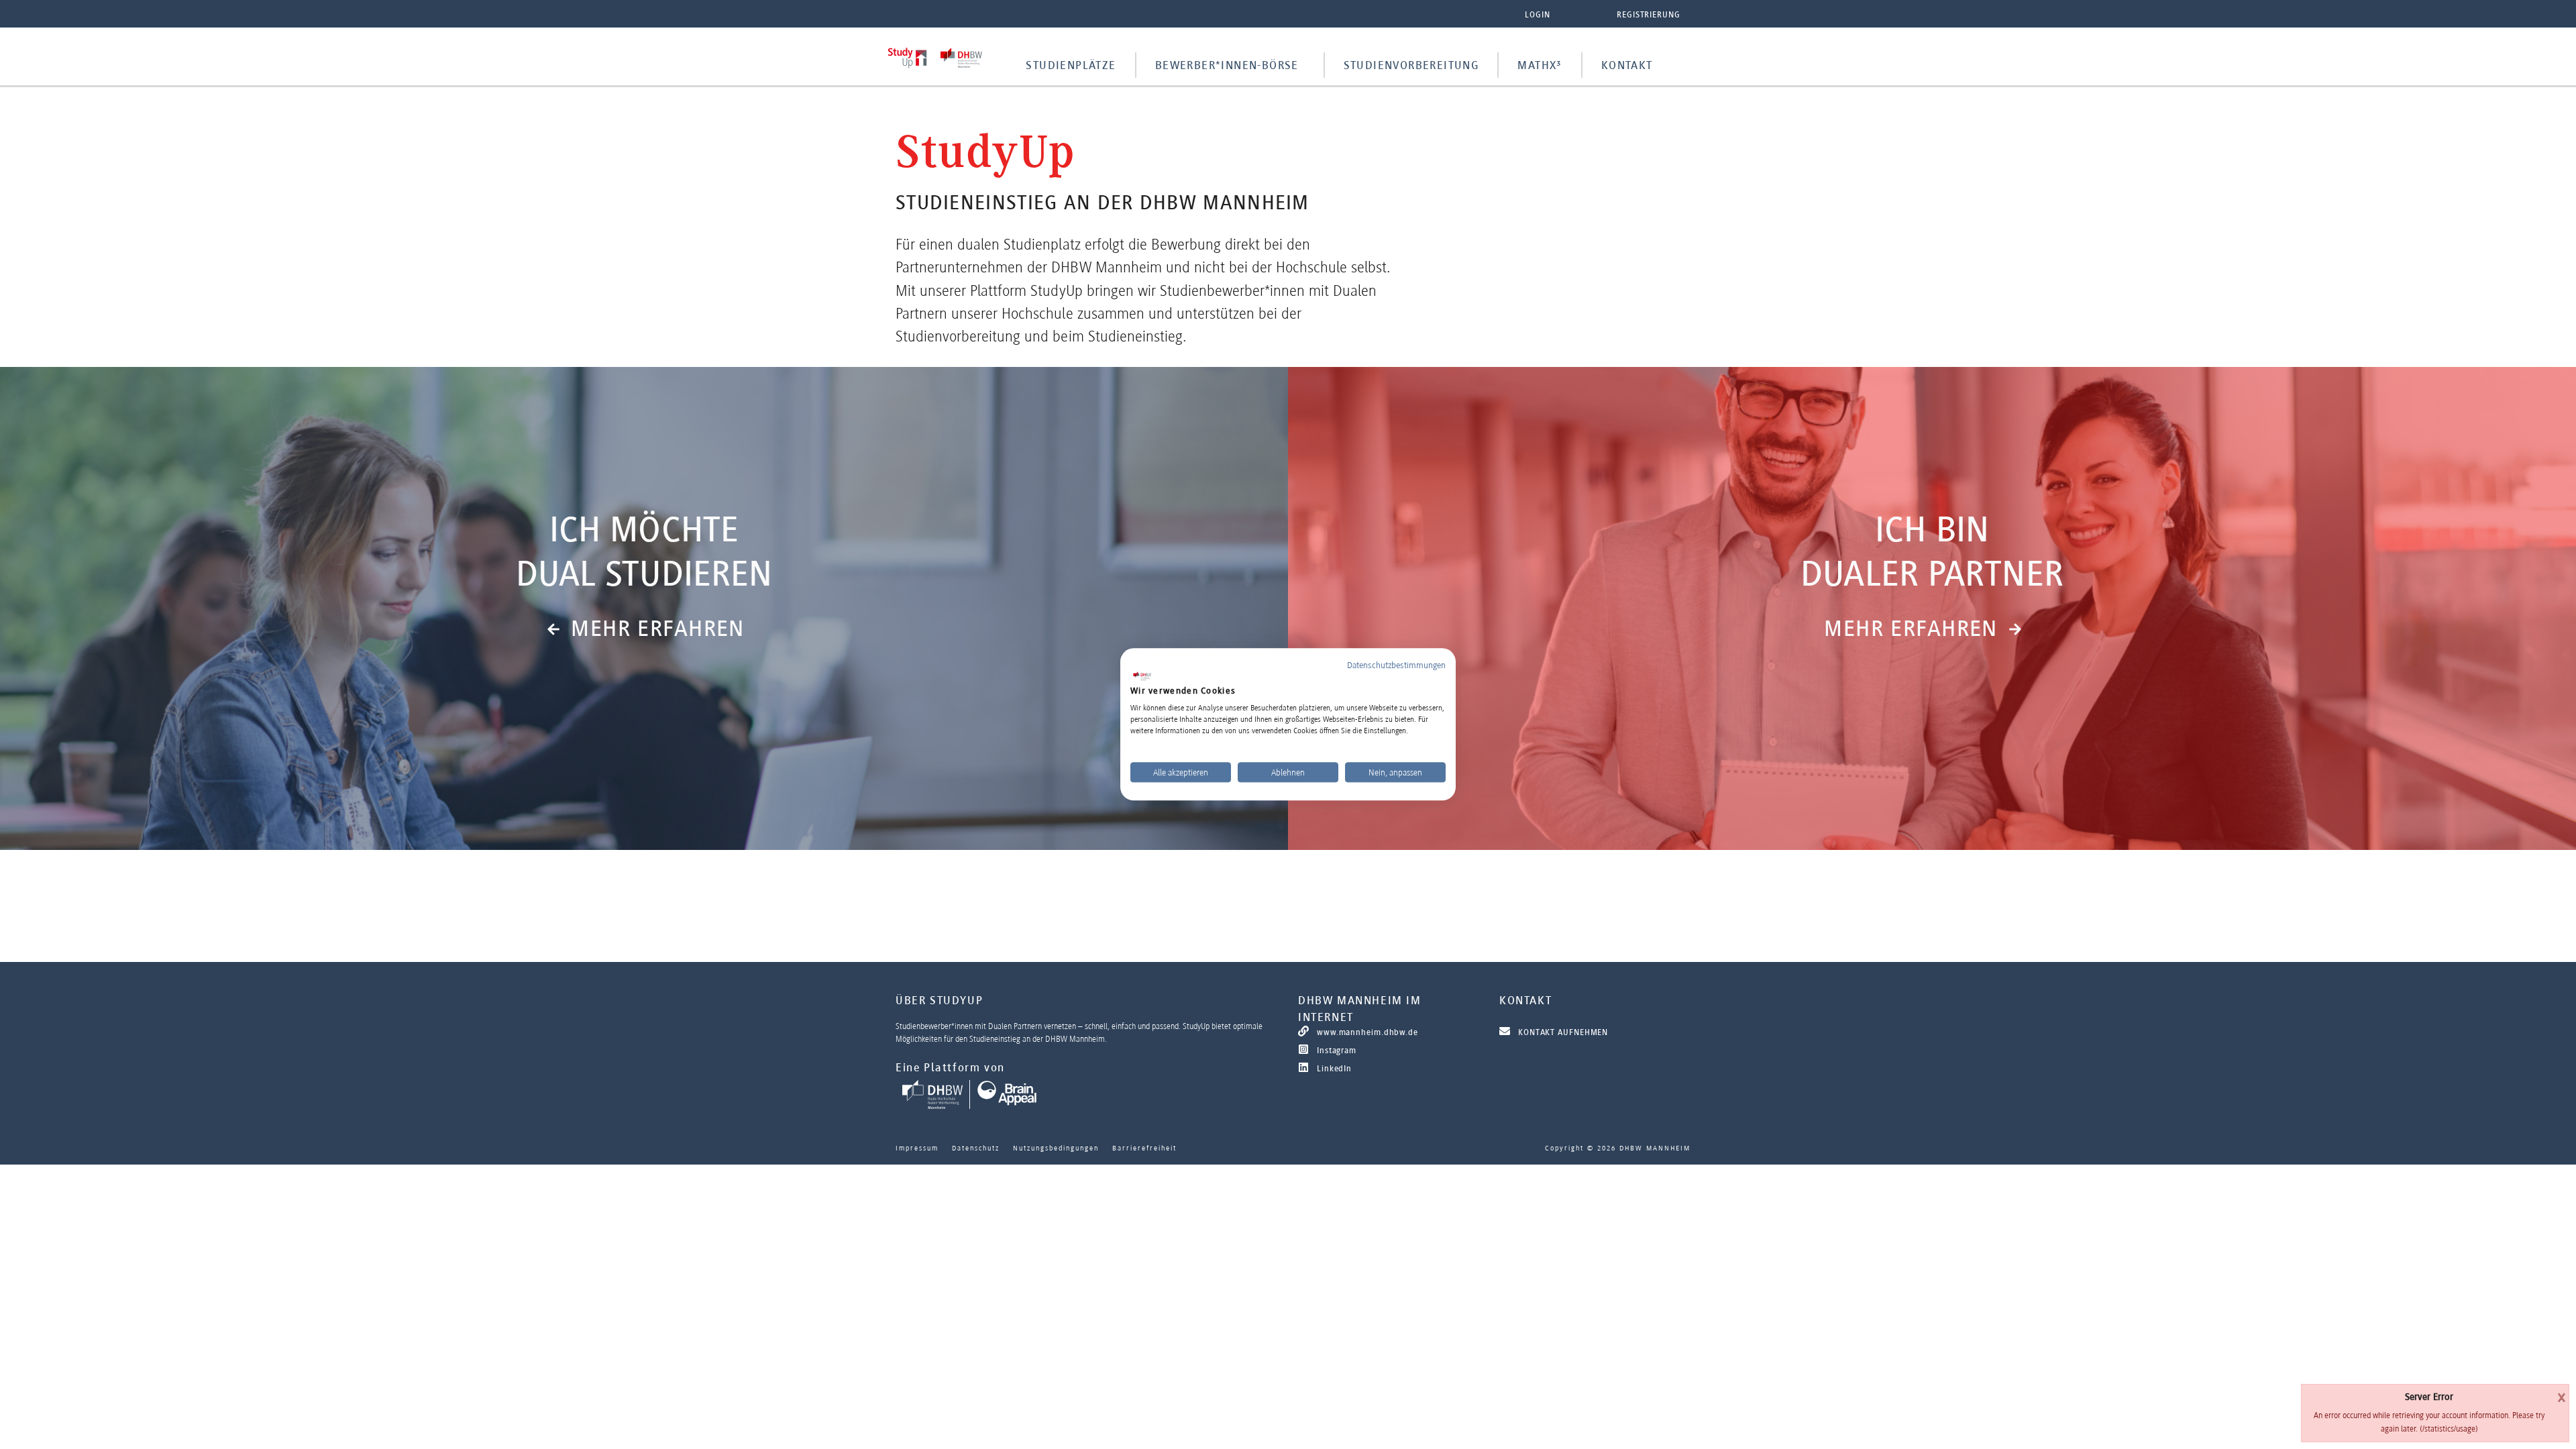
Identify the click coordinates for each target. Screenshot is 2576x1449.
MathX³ (1540, 65)
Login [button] (1538, 14)
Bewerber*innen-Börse (1227, 65)
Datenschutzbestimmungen (1396, 665)
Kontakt (1627, 65)
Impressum (917, 1148)
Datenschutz (976, 1148)
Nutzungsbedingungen (1056, 1148)
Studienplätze (1071, 65)
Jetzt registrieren (644, 693)
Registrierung (1649, 14)
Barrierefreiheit (1144, 1148)
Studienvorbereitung (1411, 65)
